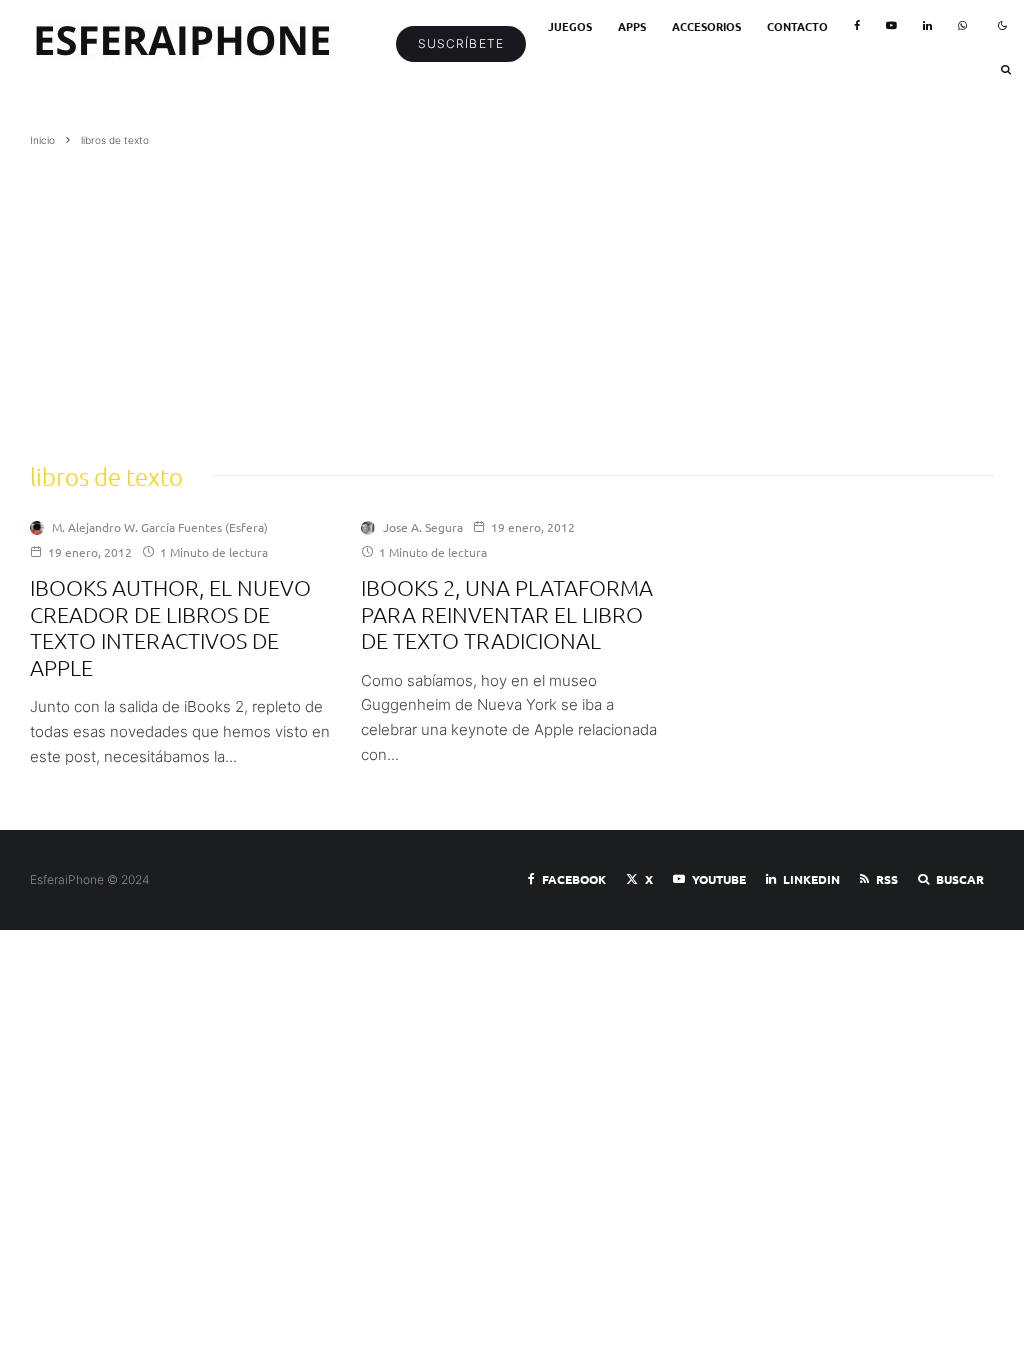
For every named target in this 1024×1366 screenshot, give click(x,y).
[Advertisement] (512, 299)
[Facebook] (857, 26)
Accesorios (706, 26)
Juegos (570, 26)
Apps (632, 26)
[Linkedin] (927, 26)
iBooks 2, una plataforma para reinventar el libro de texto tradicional (507, 613)
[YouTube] (891, 26)
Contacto (797, 26)
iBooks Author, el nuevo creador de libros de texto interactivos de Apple (170, 626)
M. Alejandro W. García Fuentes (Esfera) (160, 527)
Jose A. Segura (423, 527)
